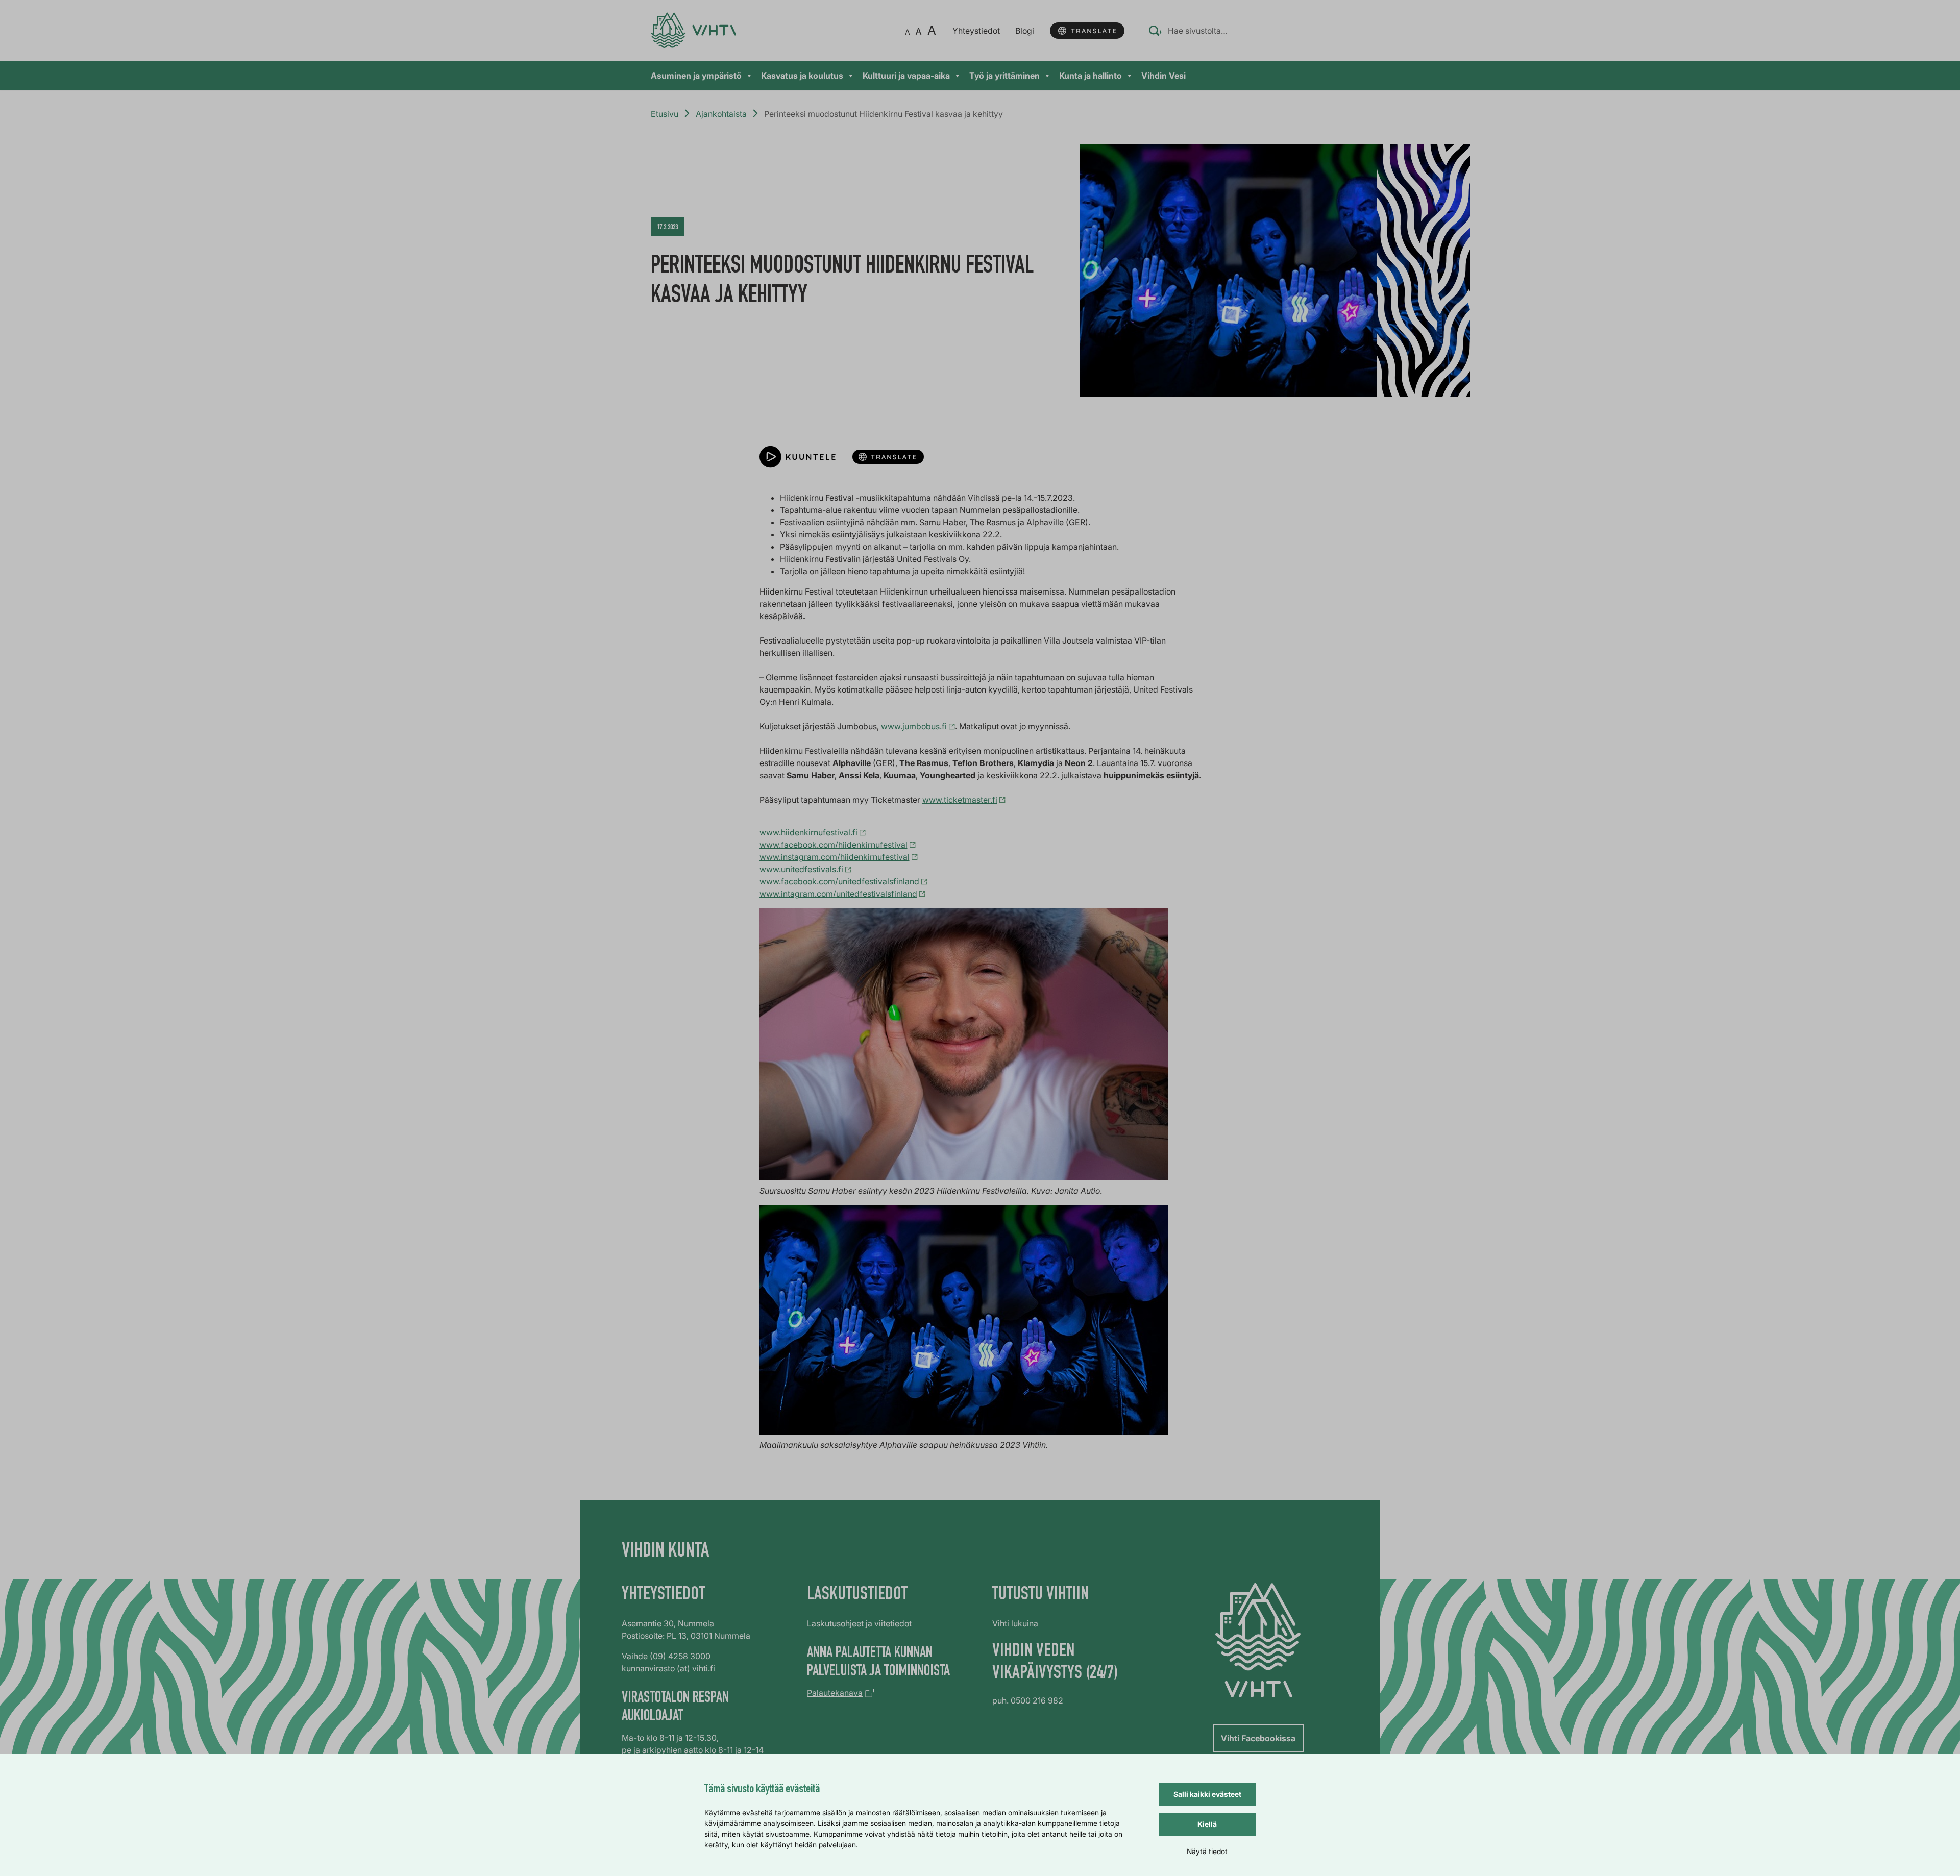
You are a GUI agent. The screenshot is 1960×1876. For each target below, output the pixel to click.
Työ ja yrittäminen (1004, 76)
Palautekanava (835, 1693)
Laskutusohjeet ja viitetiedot (859, 1623)
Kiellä (1207, 1824)
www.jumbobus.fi (914, 726)
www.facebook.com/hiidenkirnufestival (834, 845)
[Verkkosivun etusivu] (693, 30)
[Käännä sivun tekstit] (1087, 31)
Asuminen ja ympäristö (696, 76)
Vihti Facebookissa (1258, 1738)
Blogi (1025, 31)
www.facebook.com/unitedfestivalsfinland (839, 881)
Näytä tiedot (1207, 1851)
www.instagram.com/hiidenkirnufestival (835, 857)
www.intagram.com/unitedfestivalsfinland (838, 894)
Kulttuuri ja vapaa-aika (906, 76)
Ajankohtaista (721, 114)
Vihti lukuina (1015, 1623)
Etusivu (665, 114)
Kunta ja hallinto (1091, 76)
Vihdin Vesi (1163, 76)
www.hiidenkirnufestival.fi (808, 832)
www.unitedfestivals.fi (801, 869)
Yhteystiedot (976, 31)
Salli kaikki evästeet (1207, 1794)
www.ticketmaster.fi (960, 800)
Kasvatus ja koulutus (802, 76)
